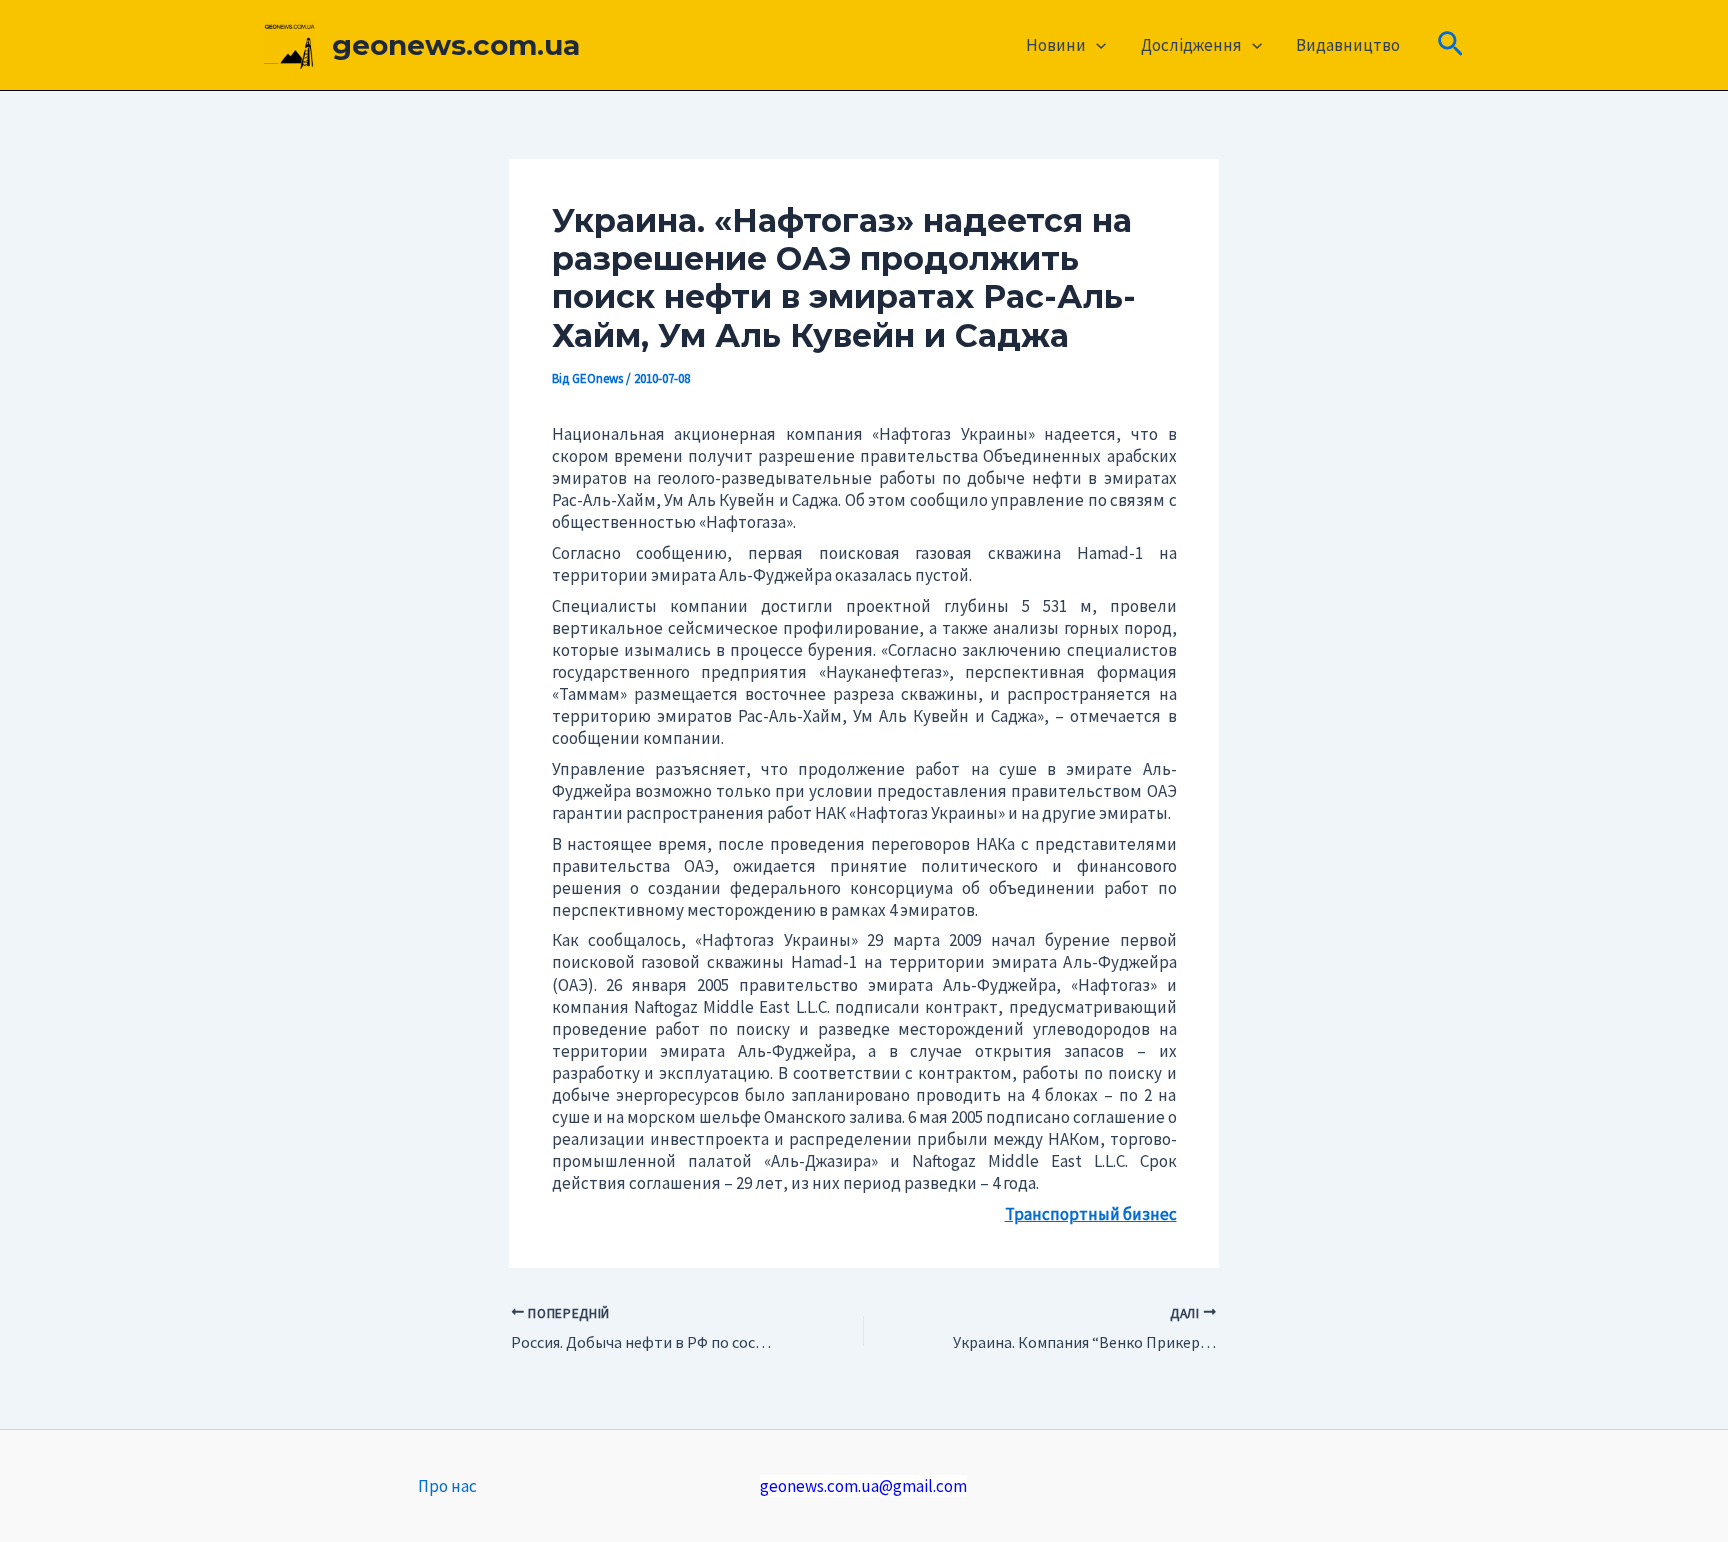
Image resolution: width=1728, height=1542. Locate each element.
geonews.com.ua (456, 45)
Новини (1056, 45)
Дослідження (1191, 45)
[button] (1096, 45)
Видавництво (1348, 45)
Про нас (447, 1486)
